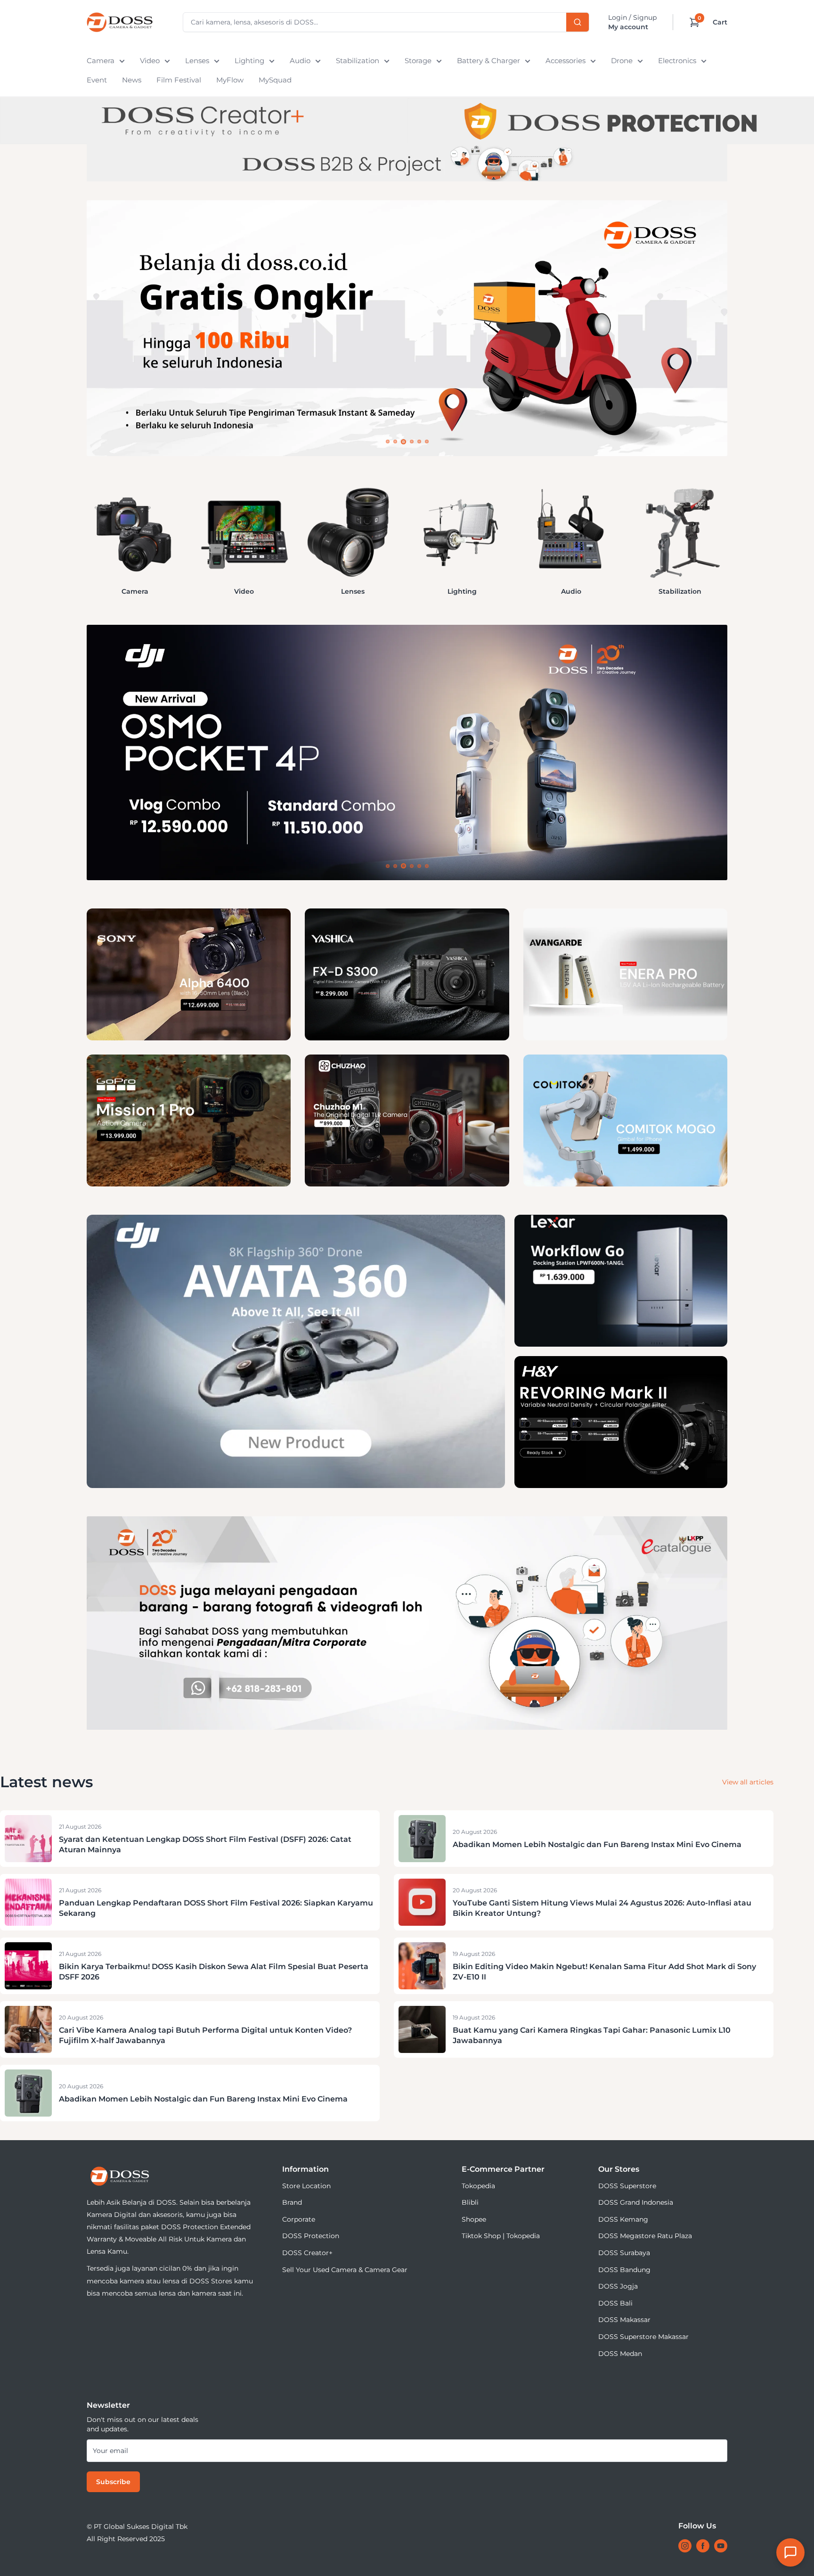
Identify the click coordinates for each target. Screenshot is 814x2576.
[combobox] (386, 22)
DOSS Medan (620, 2354)
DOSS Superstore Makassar (643, 2337)
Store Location (306, 2186)
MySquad (275, 80)
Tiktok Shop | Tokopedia (501, 2236)
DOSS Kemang (623, 2219)
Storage (418, 61)
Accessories (566, 61)
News (132, 80)
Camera (101, 61)
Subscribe (113, 2482)
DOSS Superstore (627, 2186)
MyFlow (230, 80)
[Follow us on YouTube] (721, 2546)
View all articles (748, 1782)
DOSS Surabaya (624, 2253)
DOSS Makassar (624, 2320)
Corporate (299, 2219)
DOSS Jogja (618, 2286)
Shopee (474, 2219)
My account (628, 27)
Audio (300, 61)
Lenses (197, 61)
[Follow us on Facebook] (703, 2546)
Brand (292, 2202)
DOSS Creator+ (307, 2253)
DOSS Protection (311, 2236)
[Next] (727, 531)
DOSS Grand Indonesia (636, 2202)
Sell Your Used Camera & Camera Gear (345, 2270)
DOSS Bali (615, 2303)
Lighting (249, 61)
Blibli (470, 2202)
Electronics (677, 61)
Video (150, 61)
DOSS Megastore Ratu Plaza (645, 2236)
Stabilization (358, 61)
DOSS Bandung (624, 2270)
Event (97, 80)
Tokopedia (478, 2186)
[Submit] (578, 22)
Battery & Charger (488, 61)
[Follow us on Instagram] (685, 2546)
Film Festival (179, 80)
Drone (622, 61)
